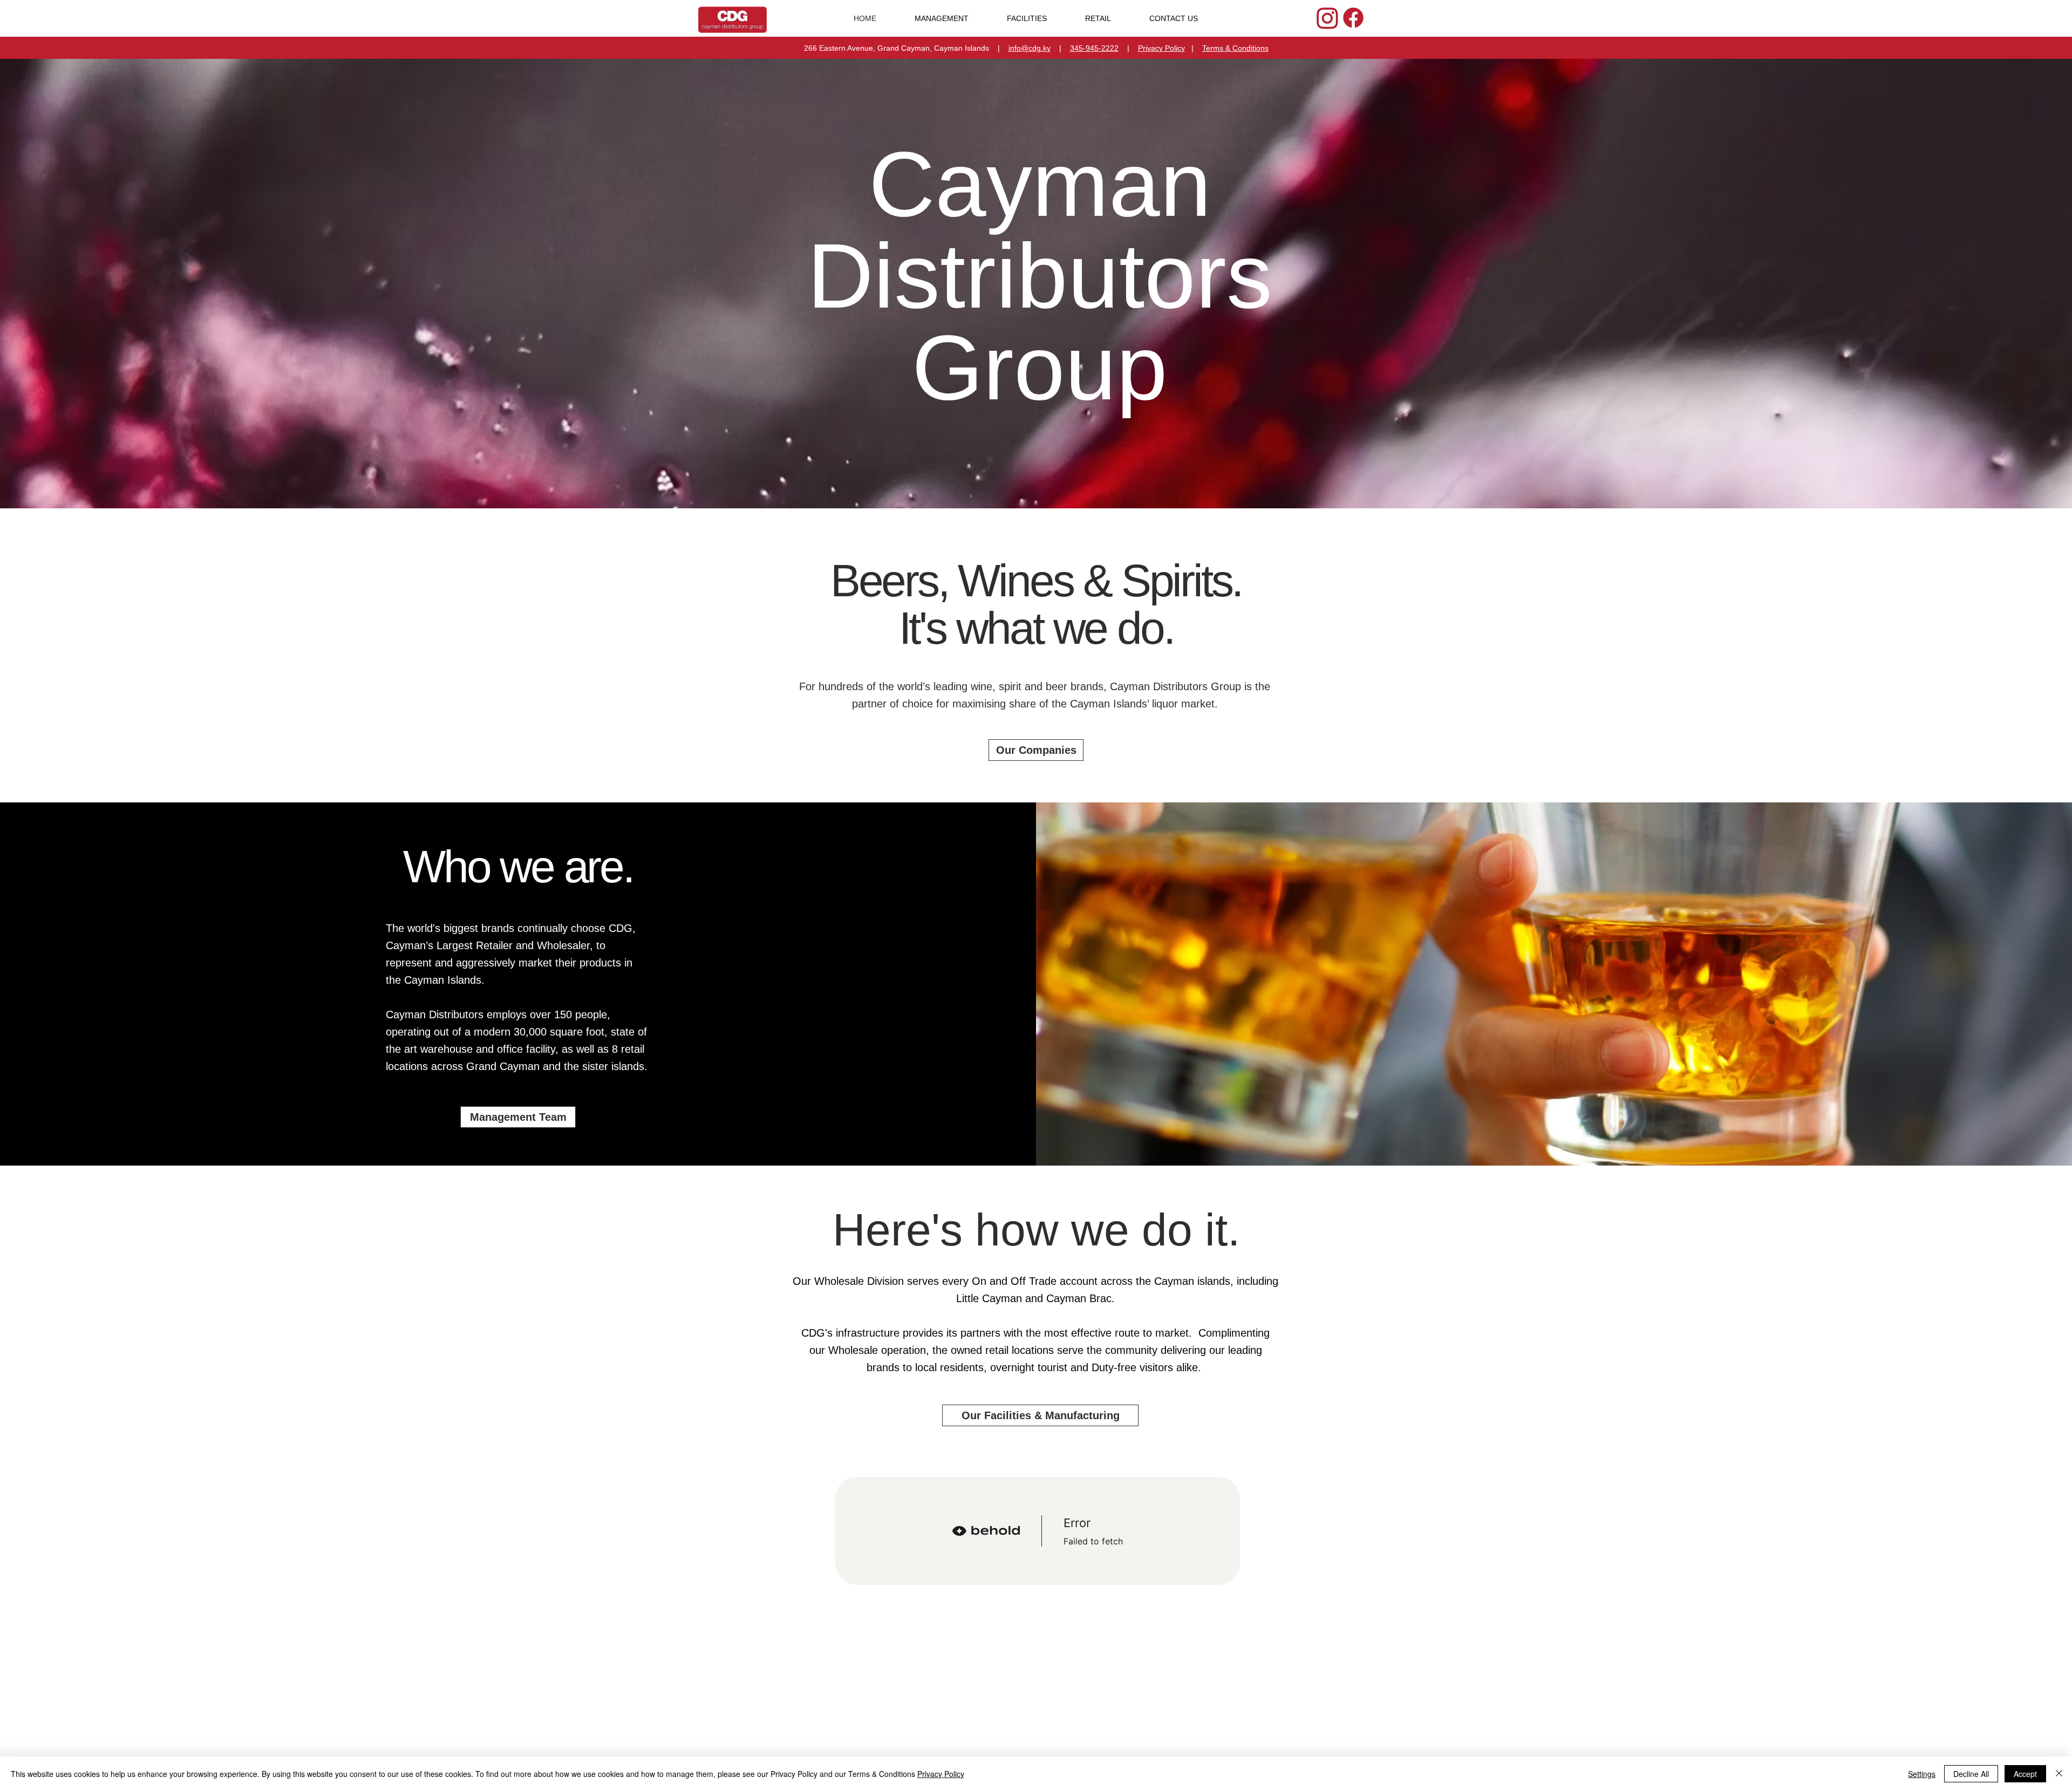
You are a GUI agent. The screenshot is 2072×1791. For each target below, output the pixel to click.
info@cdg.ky (1030, 48)
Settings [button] (1922, 1774)
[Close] (2059, 1774)
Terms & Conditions (1235, 48)
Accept (2025, 1774)
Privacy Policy (1161, 48)
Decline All (1971, 1774)
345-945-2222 (1094, 48)
